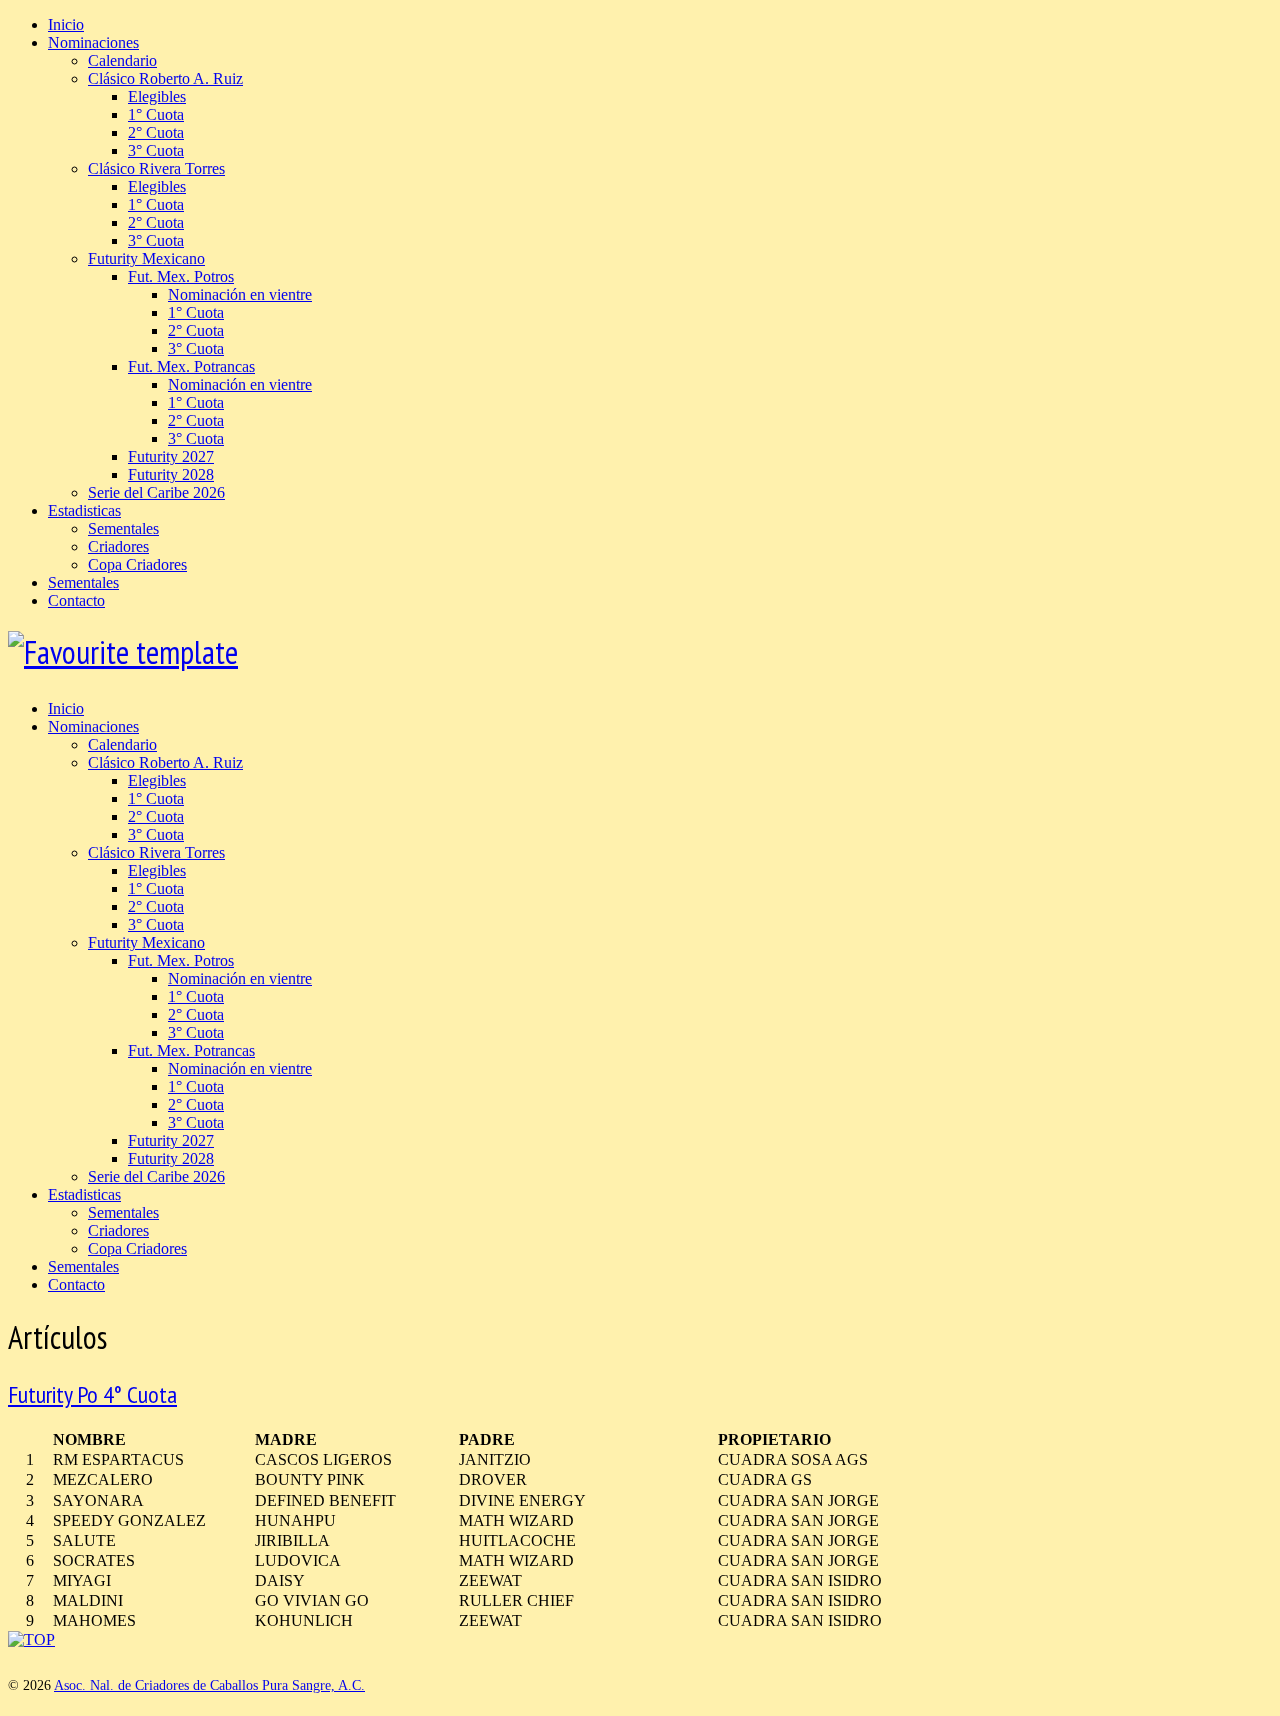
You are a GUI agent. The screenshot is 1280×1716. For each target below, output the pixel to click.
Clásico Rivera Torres (156, 168)
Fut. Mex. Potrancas (191, 366)
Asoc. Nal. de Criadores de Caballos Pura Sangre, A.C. (209, 1685)
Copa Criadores (137, 564)
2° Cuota (156, 132)
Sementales (123, 528)
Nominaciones (93, 42)
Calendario (122, 60)
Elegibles (157, 96)
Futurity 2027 (171, 456)
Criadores (118, 546)
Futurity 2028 (171, 474)
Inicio (66, 24)
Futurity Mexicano (146, 258)
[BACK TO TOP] (31, 1639)
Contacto (76, 600)
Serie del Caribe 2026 (156, 492)
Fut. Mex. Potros (181, 276)
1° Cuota (156, 114)
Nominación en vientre (240, 294)
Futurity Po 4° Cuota (92, 1394)
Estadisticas (84, 510)
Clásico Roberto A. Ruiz (165, 78)
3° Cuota (156, 150)
